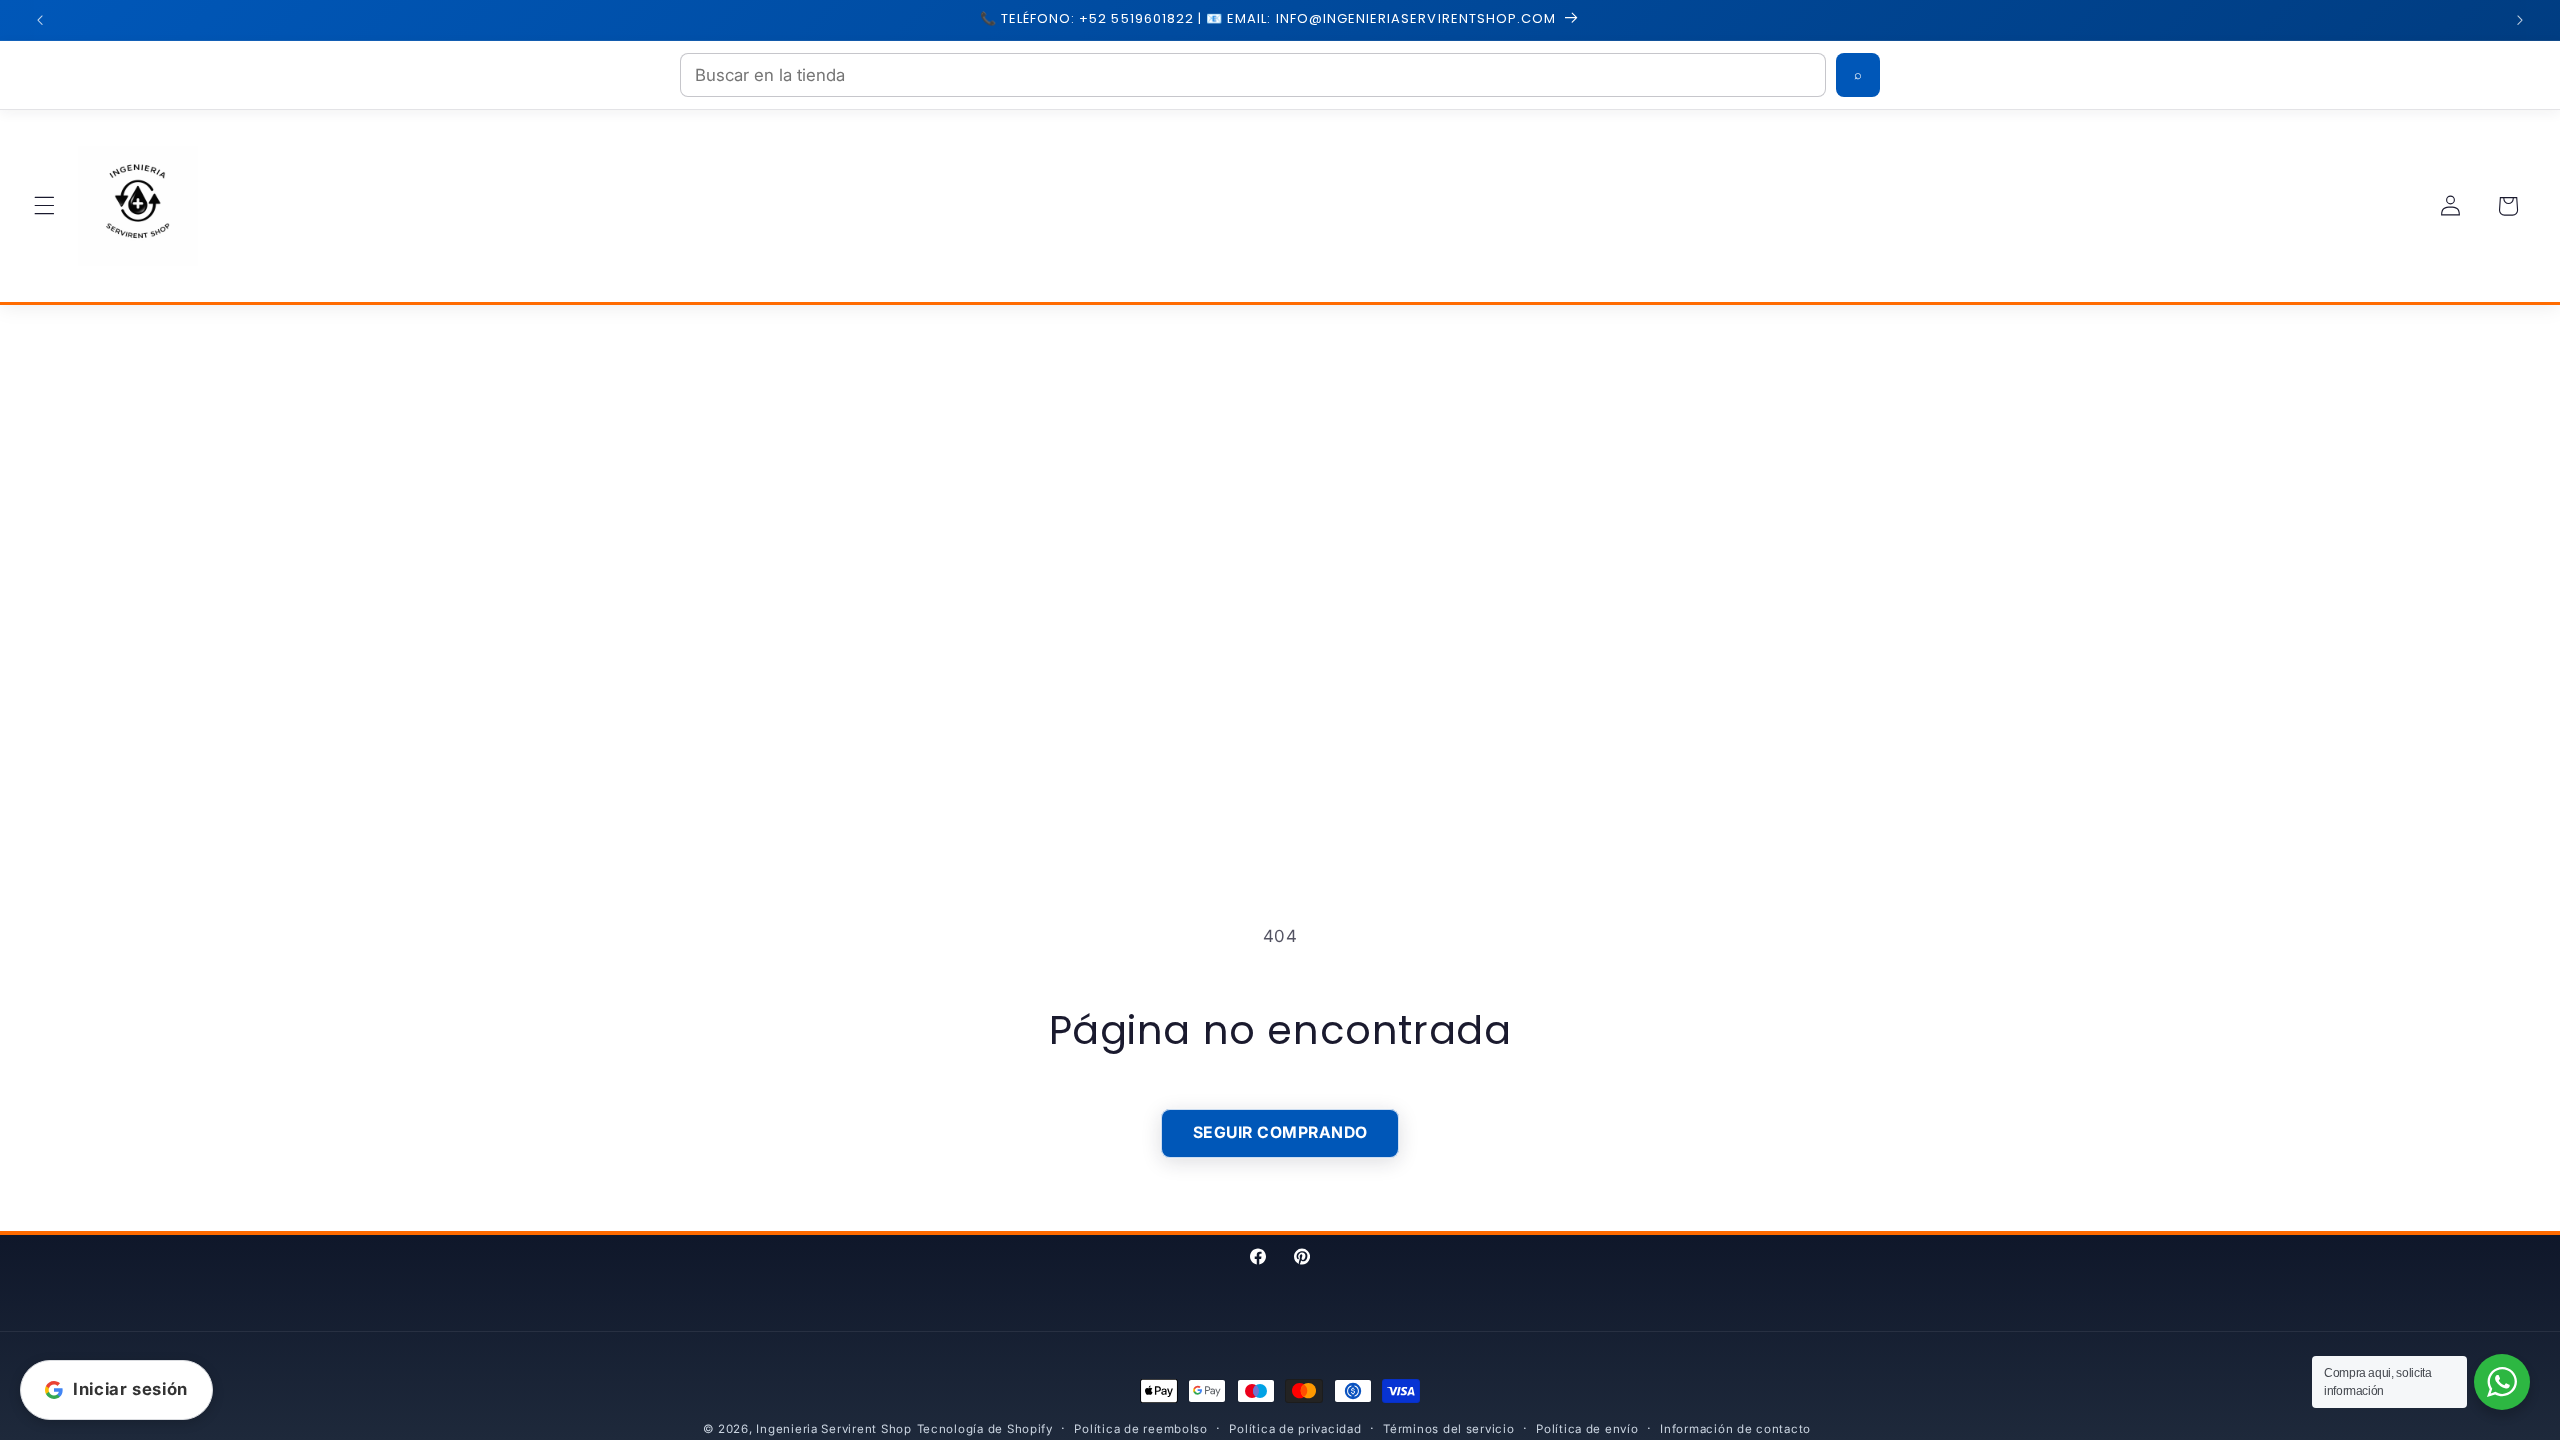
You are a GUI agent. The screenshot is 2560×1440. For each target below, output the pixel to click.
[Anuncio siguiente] (2520, 20)
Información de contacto (1735, 1429)
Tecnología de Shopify (985, 1429)
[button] (44, 206)
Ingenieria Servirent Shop (833, 1429)
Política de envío (1587, 1429)
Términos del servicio (1448, 1429)
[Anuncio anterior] (40, 20)
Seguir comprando (1280, 1132)
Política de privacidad (1295, 1429)
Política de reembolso (1140, 1429)
